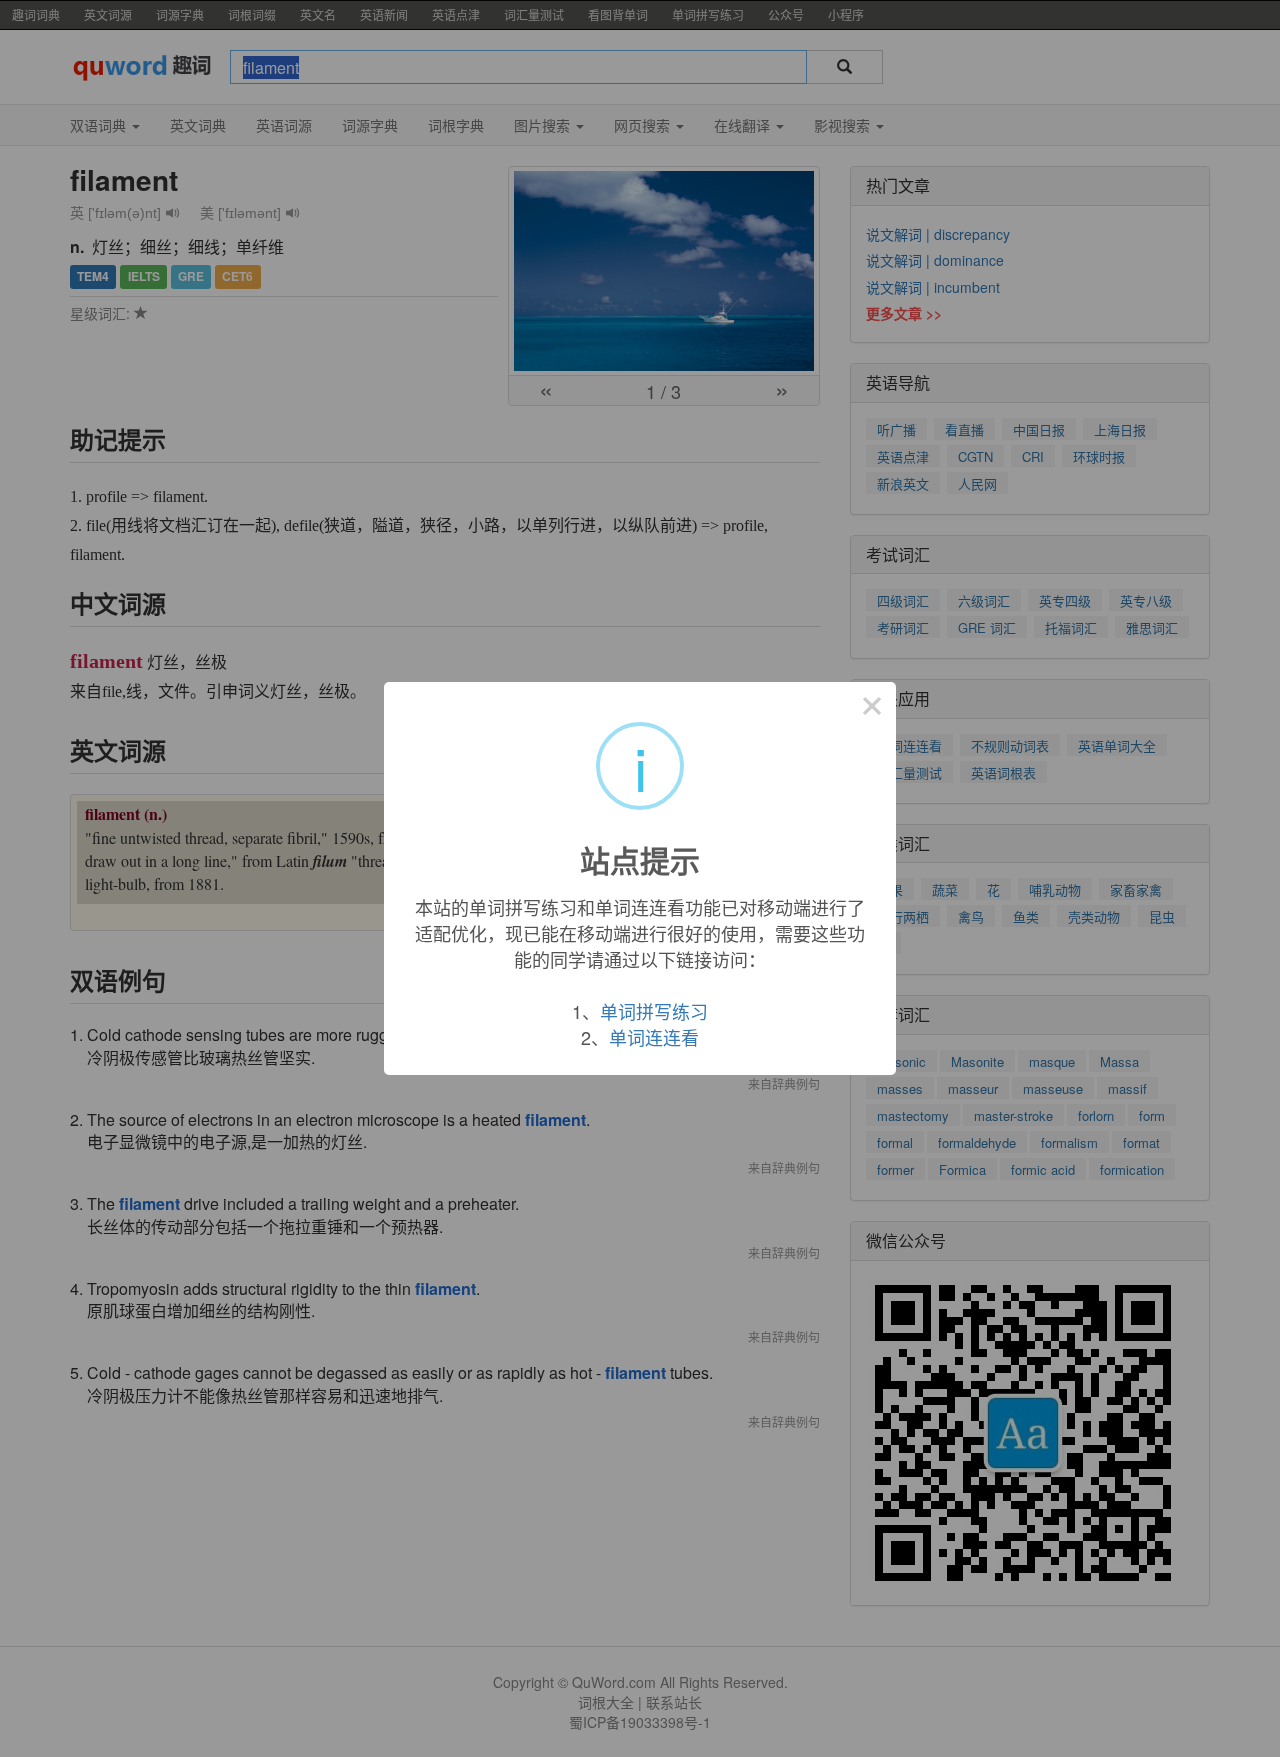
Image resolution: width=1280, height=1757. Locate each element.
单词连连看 (654, 1037)
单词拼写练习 (654, 1011)
